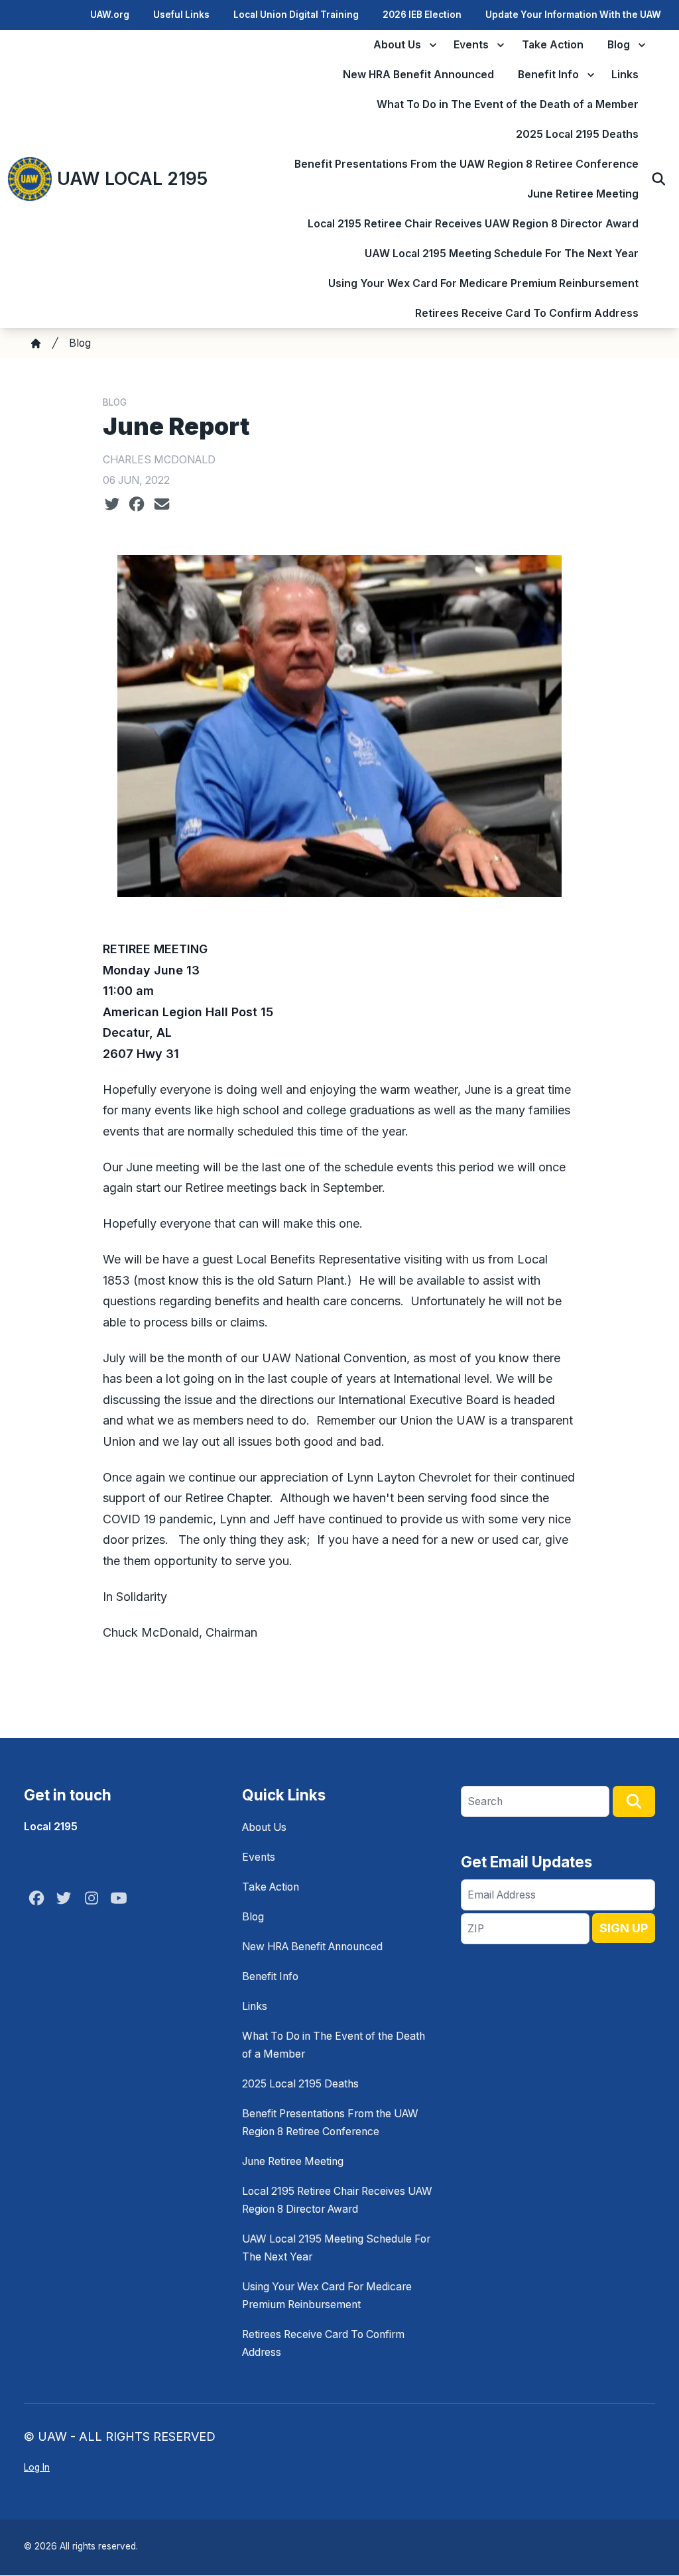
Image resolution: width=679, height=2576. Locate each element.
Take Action (553, 45)
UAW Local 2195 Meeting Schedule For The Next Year (502, 254)
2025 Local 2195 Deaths (577, 134)
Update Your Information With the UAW (573, 15)
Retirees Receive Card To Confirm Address (527, 313)
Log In (37, 2467)
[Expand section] (433, 45)
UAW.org (110, 15)
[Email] (162, 504)
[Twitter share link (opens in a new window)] (112, 504)
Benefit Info (548, 75)
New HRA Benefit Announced (418, 75)
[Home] (36, 343)
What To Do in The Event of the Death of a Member (508, 104)
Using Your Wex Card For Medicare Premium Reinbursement (483, 283)
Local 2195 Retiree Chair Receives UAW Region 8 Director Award (473, 224)
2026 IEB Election (422, 15)
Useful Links (181, 15)
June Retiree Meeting (583, 194)
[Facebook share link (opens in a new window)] (137, 504)
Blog (619, 45)
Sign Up (624, 1928)
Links (625, 75)
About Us (397, 45)
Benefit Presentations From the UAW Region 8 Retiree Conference (466, 164)
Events (471, 45)
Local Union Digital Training (296, 15)
